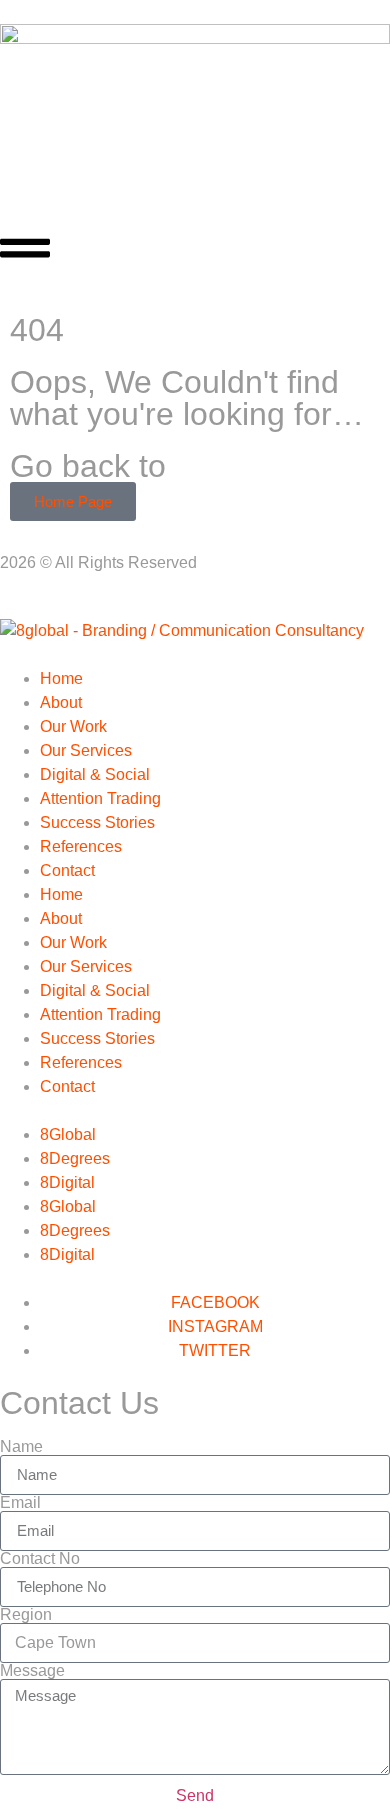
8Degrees (75, 1158)
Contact (67, 870)
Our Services (86, 750)
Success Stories (97, 822)
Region (26, 1615)
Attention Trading (100, 798)
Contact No (40, 1559)
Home (61, 678)
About (61, 702)
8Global (68, 1134)
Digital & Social (95, 774)
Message (32, 1671)
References (81, 846)
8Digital (67, 1182)
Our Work (73, 726)
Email (20, 1503)
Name (21, 1447)
